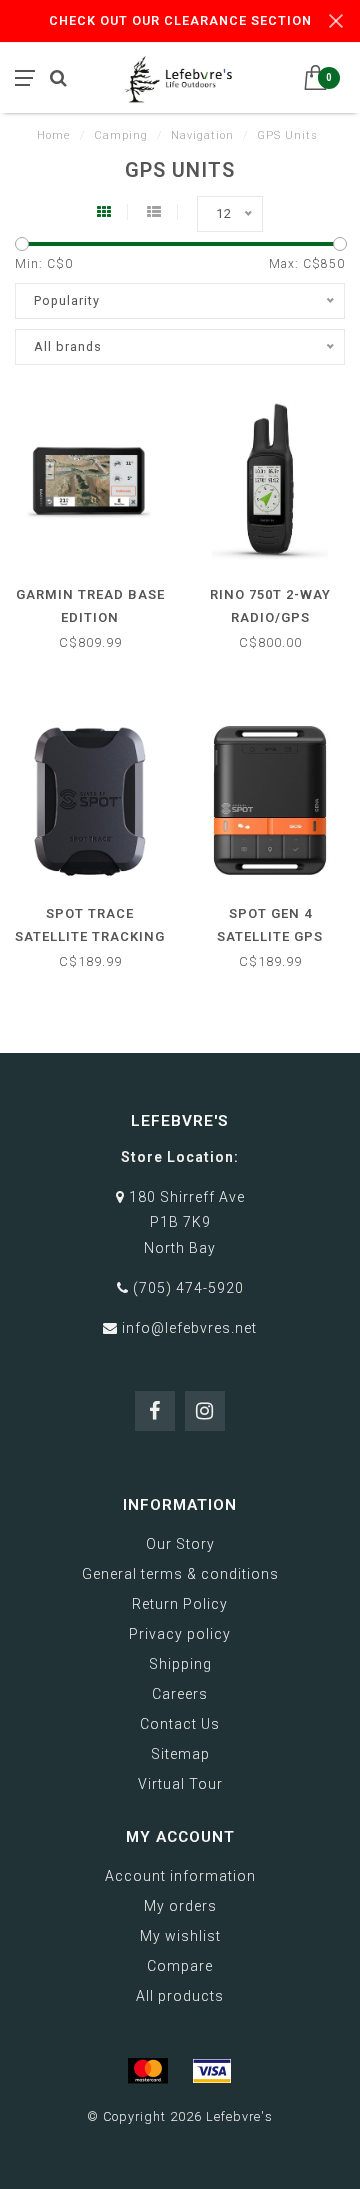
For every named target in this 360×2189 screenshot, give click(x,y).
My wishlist (180, 1936)
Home (54, 135)
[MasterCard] (148, 2071)
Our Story (180, 1544)
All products (180, 1996)
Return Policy (180, 1604)
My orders (180, 1906)
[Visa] (212, 2071)
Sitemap (180, 1754)
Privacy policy (180, 1634)
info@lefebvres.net (189, 1328)
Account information (180, 1876)
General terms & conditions (180, 1574)
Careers (180, 1694)
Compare (180, 1966)
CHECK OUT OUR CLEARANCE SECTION (180, 20)
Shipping (180, 1664)
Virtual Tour (180, 1784)
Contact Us (180, 1724)
